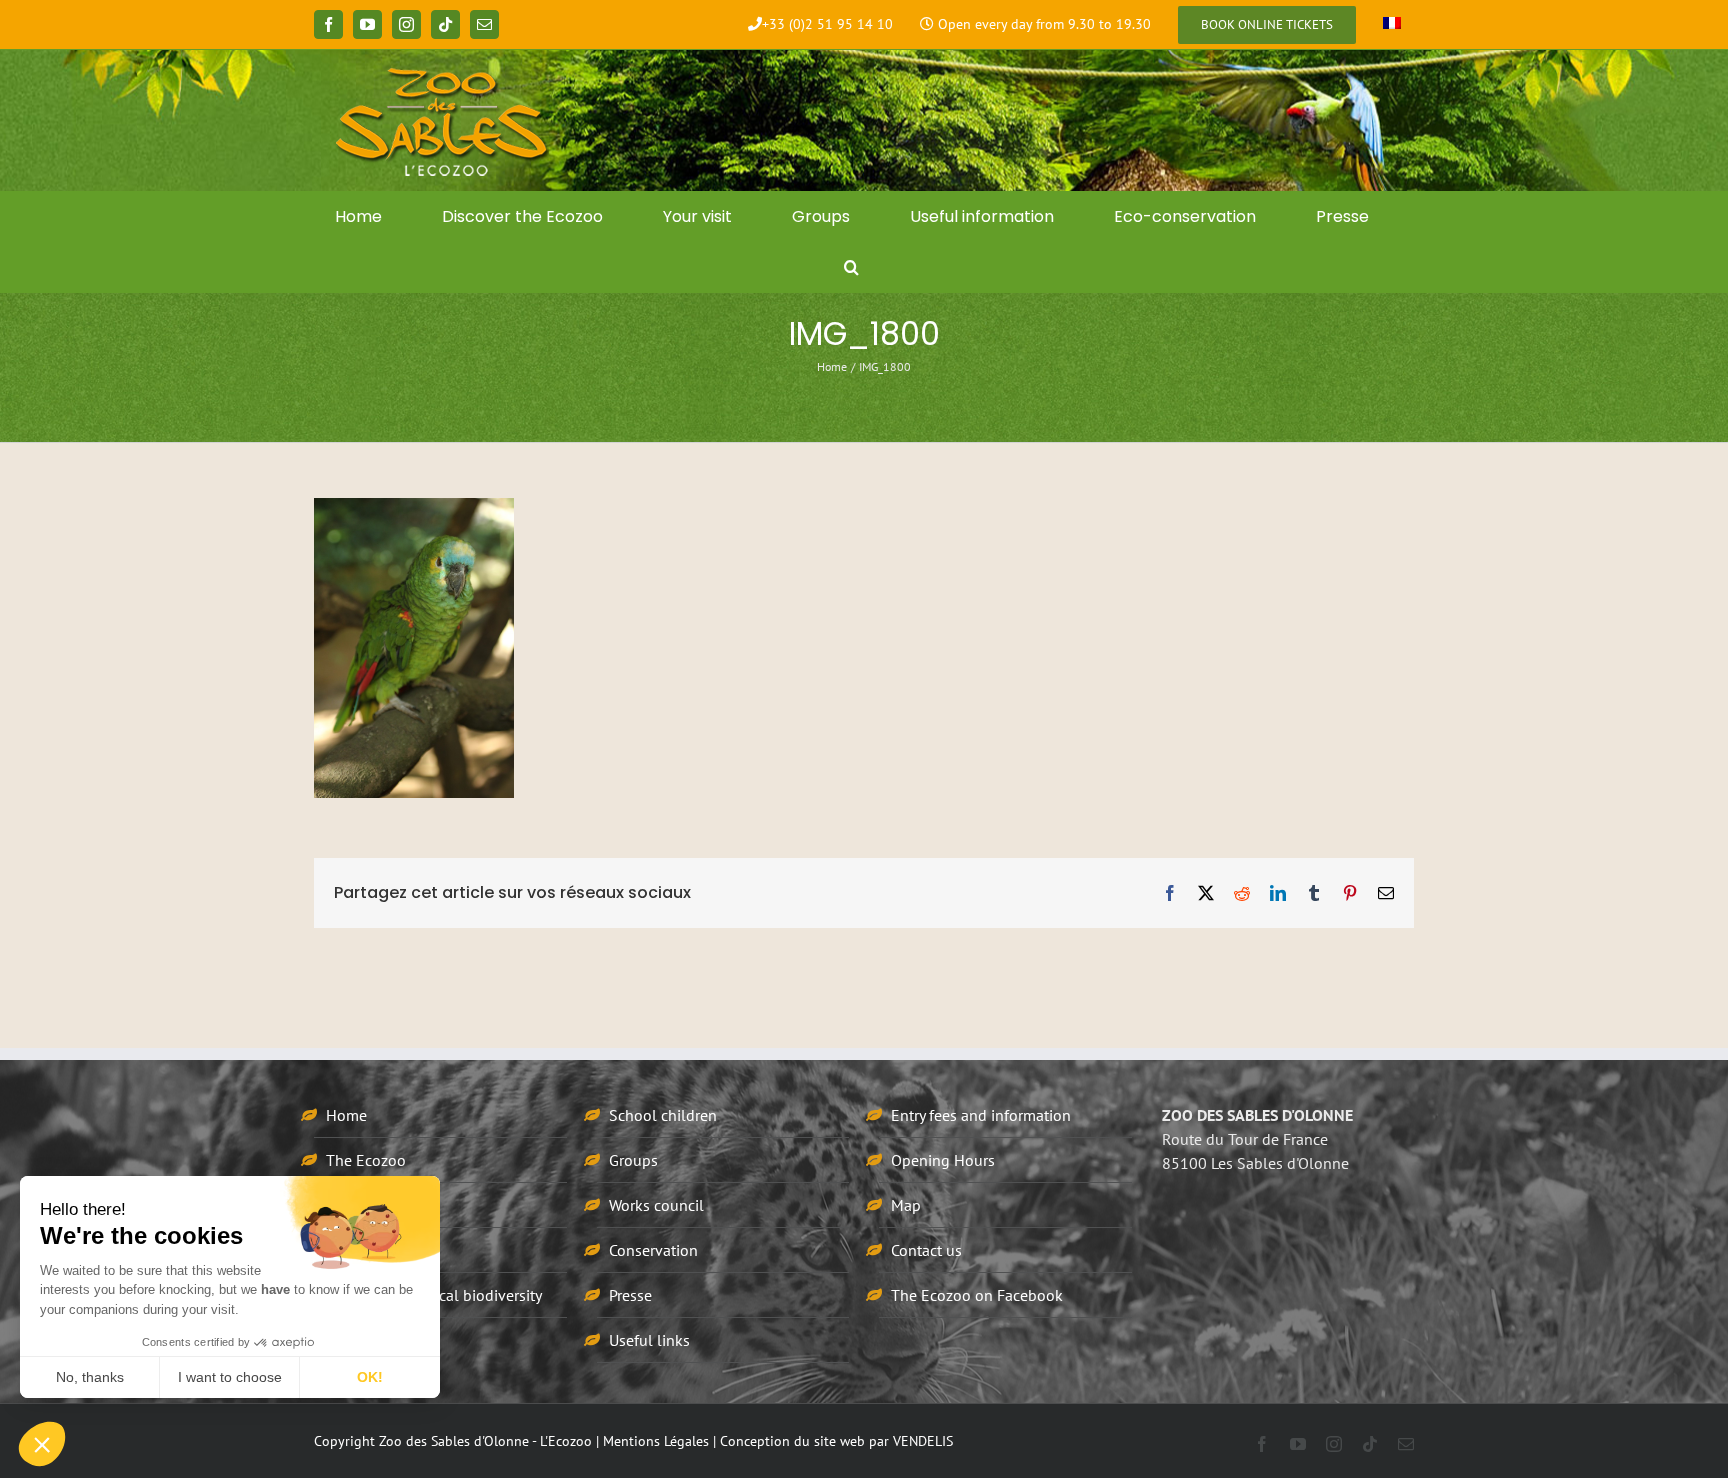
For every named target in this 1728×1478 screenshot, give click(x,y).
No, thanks (90, 1377)
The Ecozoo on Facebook (977, 1295)
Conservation (653, 1250)
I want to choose (230, 1377)
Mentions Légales (656, 1441)
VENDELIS (923, 1441)
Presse (630, 1295)
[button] (852, 267)
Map (906, 1205)
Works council (656, 1205)
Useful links (649, 1340)
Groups (633, 1160)
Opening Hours (943, 1160)
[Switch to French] (1392, 25)
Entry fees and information (981, 1115)
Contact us (926, 1250)
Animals (353, 1205)
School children (663, 1115)
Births (345, 1250)
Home (346, 1115)
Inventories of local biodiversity (434, 1295)
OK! (370, 1377)
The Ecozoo (366, 1160)
